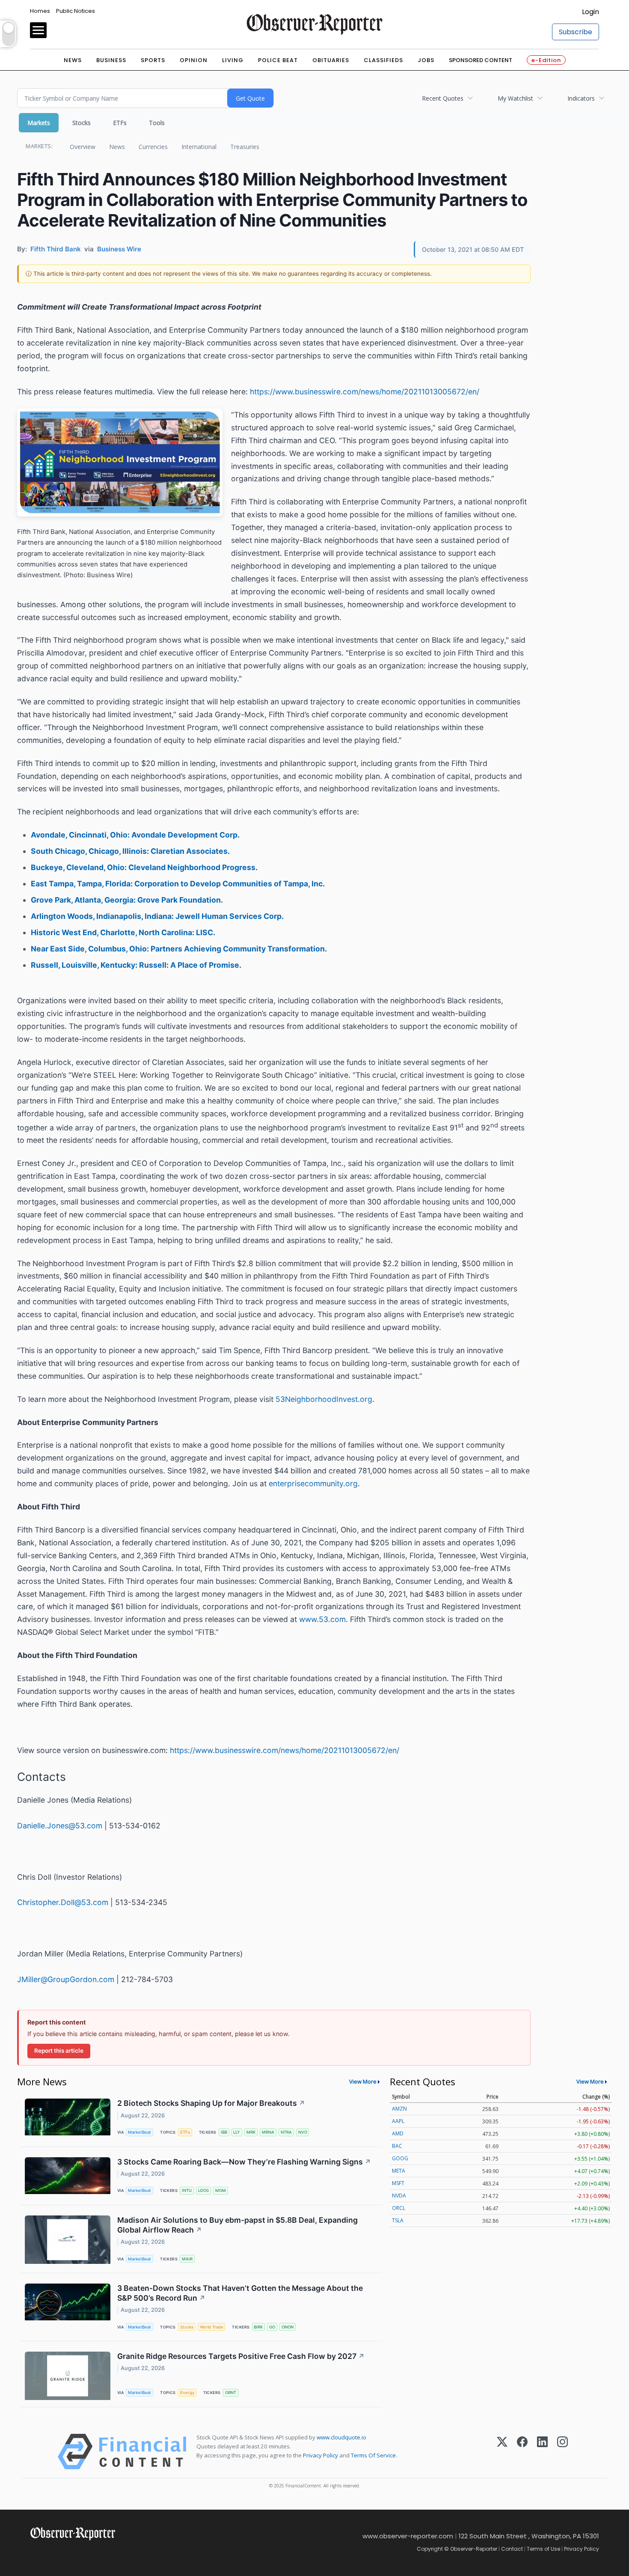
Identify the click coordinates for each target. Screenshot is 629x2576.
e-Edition (546, 60)
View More (363, 2081)
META (399, 2171)
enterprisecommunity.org (313, 1483)
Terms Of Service (373, 2455)
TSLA (398, 2220)
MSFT (398, 2183)
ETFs (120, 123)
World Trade (212, 2327)
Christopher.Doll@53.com (63, 1902)
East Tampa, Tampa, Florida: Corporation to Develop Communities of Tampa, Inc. (178, 884)
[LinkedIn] (542, 2452)
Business (111, 60)
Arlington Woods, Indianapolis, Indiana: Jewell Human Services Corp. (157, 916)
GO (272, 2327)
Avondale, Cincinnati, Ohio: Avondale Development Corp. (135, 835)
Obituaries (331, 60)
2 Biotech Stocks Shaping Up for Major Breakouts (211, 2103)
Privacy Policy (320, 2455)
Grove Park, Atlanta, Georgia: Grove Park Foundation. (127, 900)
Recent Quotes (443, 98)
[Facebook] (522, 2452)
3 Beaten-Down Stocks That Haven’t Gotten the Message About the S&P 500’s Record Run (240, 2293)
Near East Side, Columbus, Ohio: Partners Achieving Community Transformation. (179, 949)
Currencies (153, 147)
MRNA (268, 2132)
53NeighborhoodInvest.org (324, 1399)
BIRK (258, 2327)
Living (233, 60)
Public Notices (76, 11)
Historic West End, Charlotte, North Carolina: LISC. (123, 932)
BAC (397, 2146)
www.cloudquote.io (341, 2437)
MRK (251, 2132)
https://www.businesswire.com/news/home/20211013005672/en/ (365, 392)
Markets (39, 123)
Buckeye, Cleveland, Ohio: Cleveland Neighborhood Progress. (144, 867)
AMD (398, 2133)
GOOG (400, 2158)
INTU (187, 2190)
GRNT (231, 2393)
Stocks (82, 123)
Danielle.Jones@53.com (60, 1826)
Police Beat (278, 60)
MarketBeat (139, 2132)
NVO (303, 2132)
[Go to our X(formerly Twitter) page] (54, 2554)
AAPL (398, 2121)
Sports (153, 60)
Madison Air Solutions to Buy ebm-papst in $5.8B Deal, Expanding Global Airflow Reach (237, 2225)
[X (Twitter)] (502, 2452)
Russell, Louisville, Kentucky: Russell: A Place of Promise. (136, 965)
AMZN (399, 2109)
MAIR (187, 2259)
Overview (83, 147)
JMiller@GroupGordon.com (66, 1979)
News (73, 60)
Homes (40, 11)
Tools (157, 123)
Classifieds (383, 60)
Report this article (59, 2051)
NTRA (286, 2132)
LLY (237, 2132)
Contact (512, 2549)
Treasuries (245, 147)
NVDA (399, 2196)
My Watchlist (515, 98)
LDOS (203, 2190)
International (199, 147)
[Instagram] (562, 2452)
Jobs (426, 60)
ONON (288, 2327)
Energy (187, 2393)
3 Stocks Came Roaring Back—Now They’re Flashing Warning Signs (244, 2162)
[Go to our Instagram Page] (73, 2554)
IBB (224, 2132)
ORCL (399, 2208)
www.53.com (322, 1619)
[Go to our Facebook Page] (35, 2554)
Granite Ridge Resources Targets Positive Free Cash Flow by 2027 (241, 2356)
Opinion (194, 60)
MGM (221, 2190)
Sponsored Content (481, 60)
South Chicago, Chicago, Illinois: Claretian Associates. (130, 851)
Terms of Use (543, 2549)
